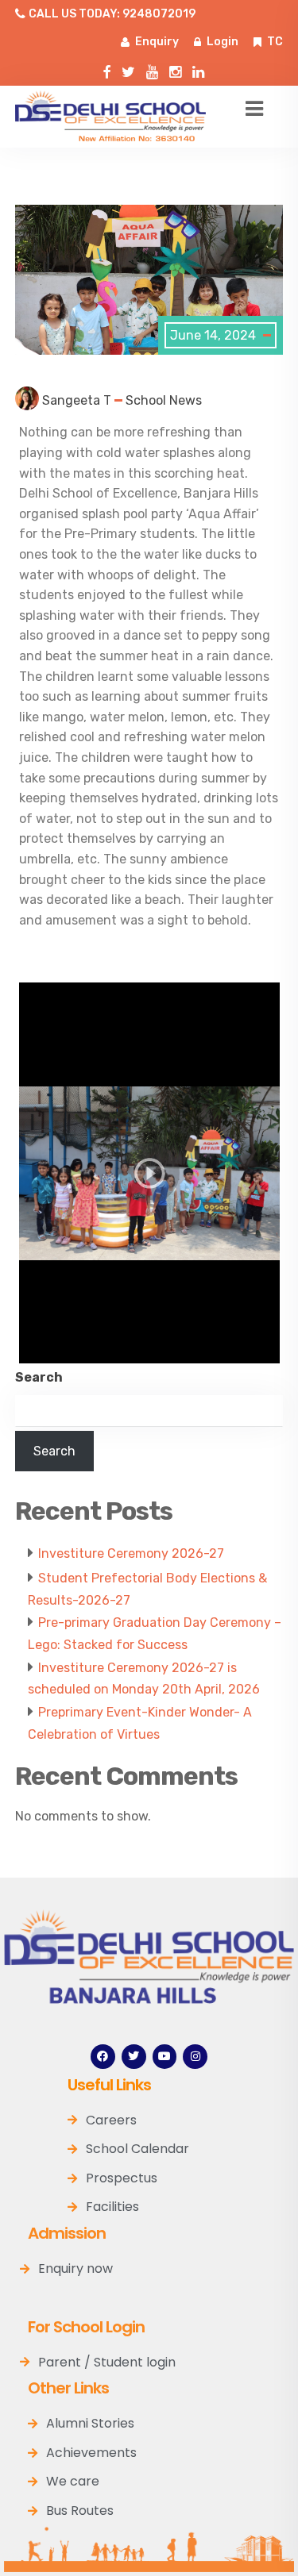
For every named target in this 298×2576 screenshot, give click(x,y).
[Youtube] (165, 2057)
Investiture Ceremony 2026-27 (131, 1553)
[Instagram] (175, 69)
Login (223, 42)
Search (39, 1377)
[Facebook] (103, 2057)
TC (275, 42)
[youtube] (152, 69)
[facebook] (106, 69)
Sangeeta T (77, 400)
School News (164, 400)
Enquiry (157, 42)
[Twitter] (128, 69)
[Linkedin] (198, 69)
